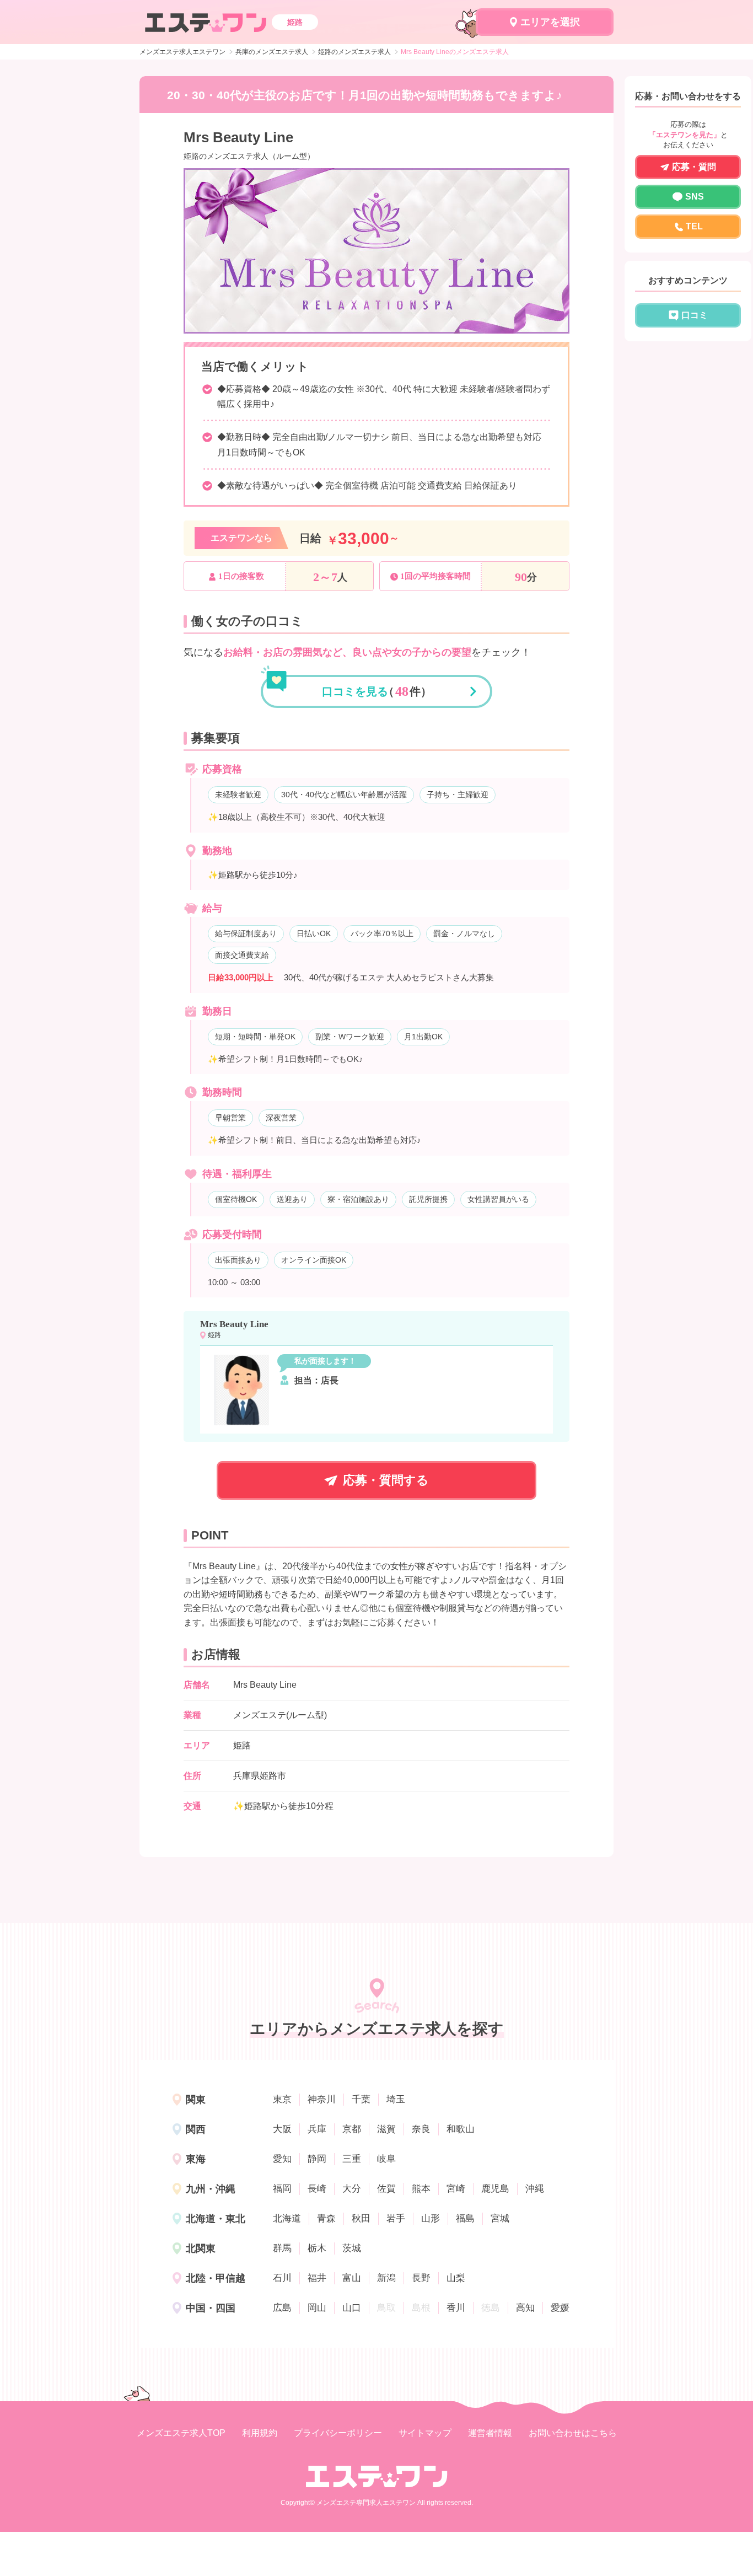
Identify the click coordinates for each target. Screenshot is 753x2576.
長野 (421, 2278)
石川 (282, 2278)
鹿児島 (495, 2189)
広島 (282, 2308)
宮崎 (456, 2189)
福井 (317, 2278)
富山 (352, 2278)
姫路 (242, 1745)
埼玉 (396, 2099)
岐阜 (386, 2159)
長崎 (317, 2189)
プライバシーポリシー (338, 2433)
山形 (431, 2218)
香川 (456, 2308)
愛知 (282, 2159)
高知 (525, 2308)
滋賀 (386, 2129)
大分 (352, 2189)
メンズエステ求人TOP (181, 2433)
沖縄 (535, 2189)
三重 (352, 2159)
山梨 (456, 2278)
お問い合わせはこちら (573, 2433)
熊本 (421, 2189)
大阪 (282, 2129)
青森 (326, 2218)
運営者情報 (490, 2433)
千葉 (361, 2099)
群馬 (282, 2248)
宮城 (500, 2218)
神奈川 (322, 2099)
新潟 (386, 2278)
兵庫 (317, 2129)
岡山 (317, 2308)
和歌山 (461, 2129)
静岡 (317, 2159)
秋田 (361, 2218)
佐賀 (386, 2189)
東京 (282, 2099)
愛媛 (560, 2308)
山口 (352, 2308)
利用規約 (260, 2433)
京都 (352, 2129)
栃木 (317, 2248)
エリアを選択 (550, 22)
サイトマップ (425, 2433)
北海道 (287, 2218)
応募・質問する (386, 1480)
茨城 (352, 2248)
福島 (465, 2218)
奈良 (421, 2129)
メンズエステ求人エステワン (182, 52)
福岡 (282, 2189)
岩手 (396, 2218)
